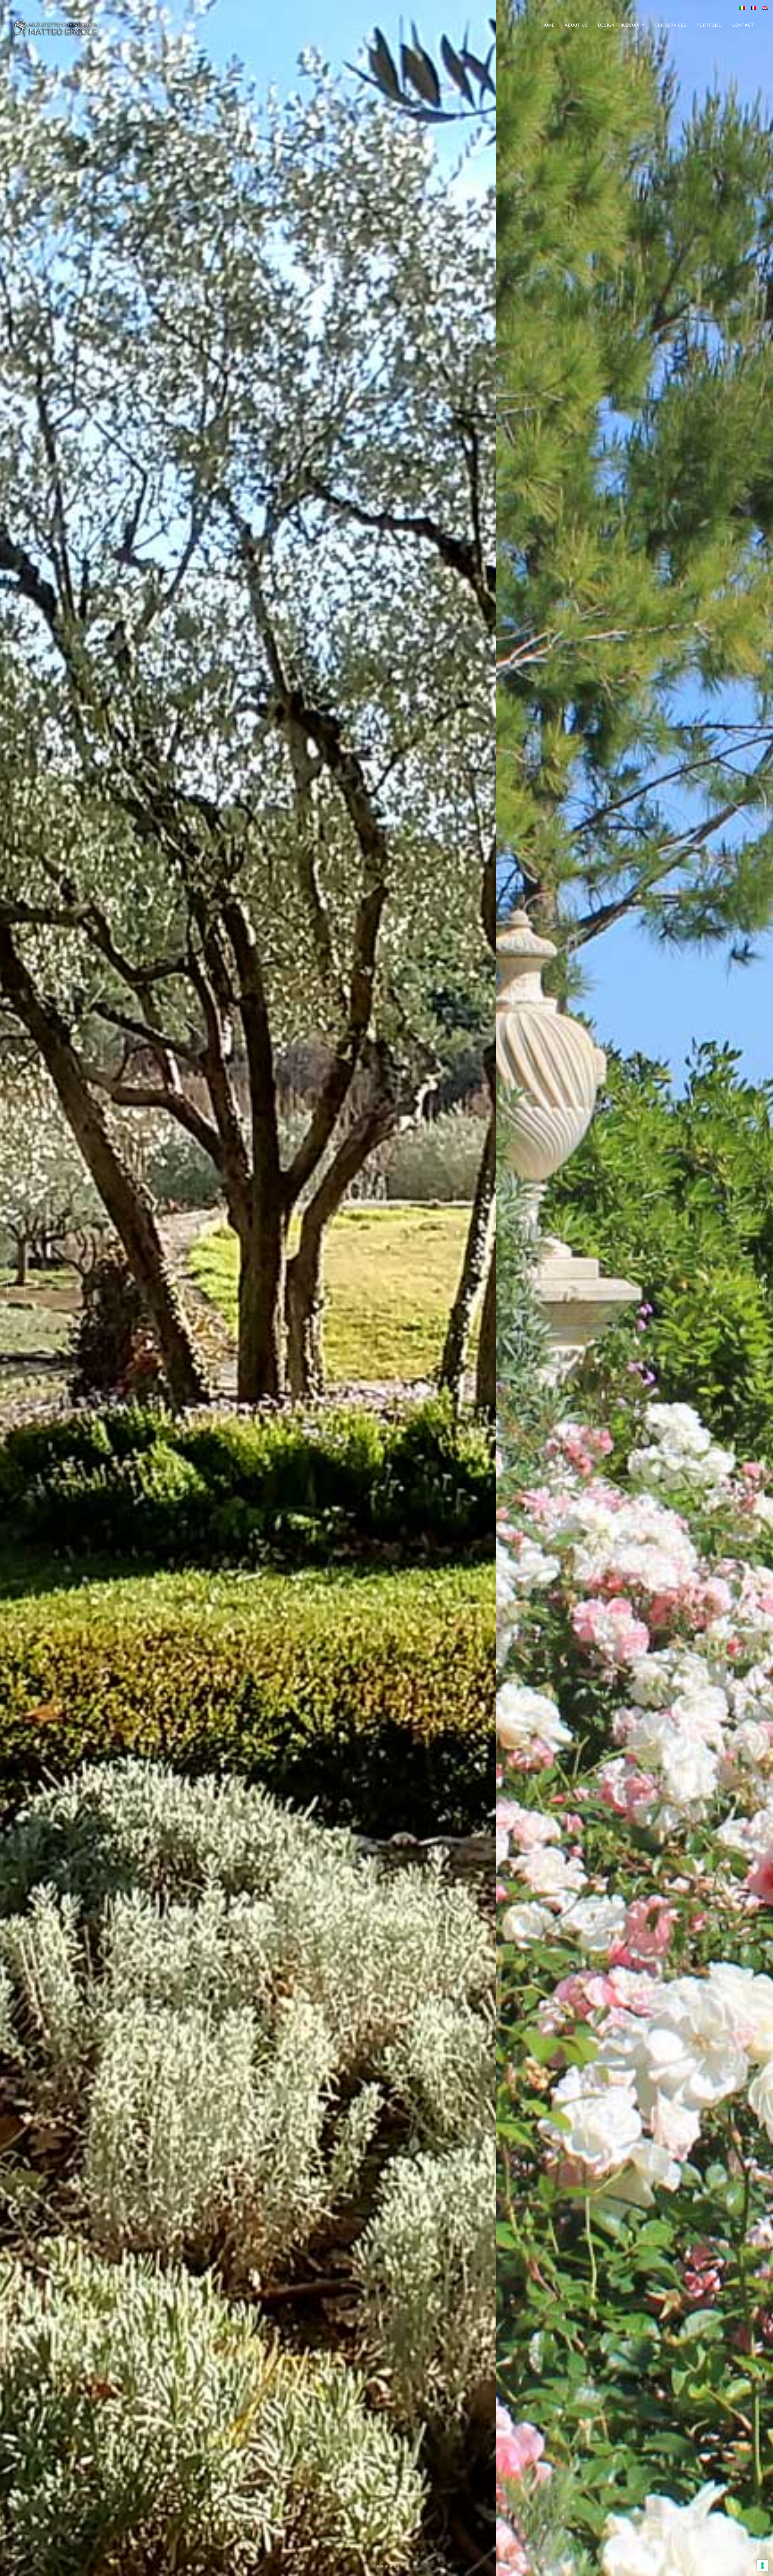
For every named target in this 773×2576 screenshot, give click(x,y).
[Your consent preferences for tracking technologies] (762, 2565)
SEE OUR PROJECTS (209, 1923)
